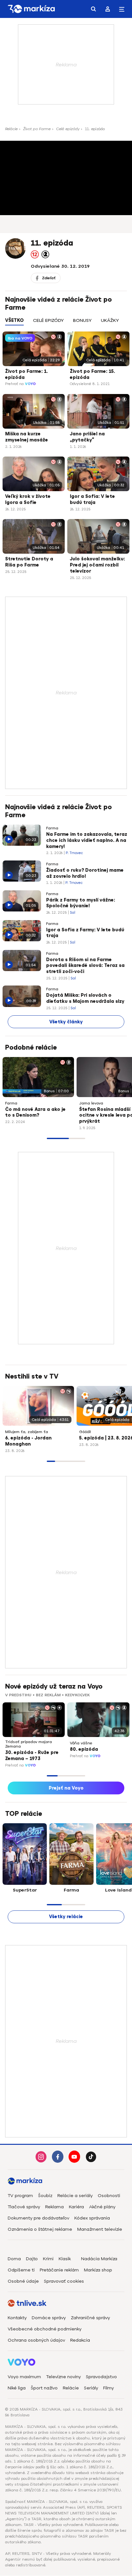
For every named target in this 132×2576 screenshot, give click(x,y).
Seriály (91, 2388)
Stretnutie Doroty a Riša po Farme (29, 562)
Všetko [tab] (14, 320)
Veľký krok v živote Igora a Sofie (28, 499)
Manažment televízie (100, 2229)
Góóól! (85, 1432)
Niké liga (17, 2388)
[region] (66, 324)
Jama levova (91, 1103)
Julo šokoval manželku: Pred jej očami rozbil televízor (97, 565)
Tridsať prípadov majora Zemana (29, 1744)
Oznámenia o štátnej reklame (40, 2229)
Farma (52, 828)
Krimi (48, 2259)
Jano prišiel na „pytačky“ (87, 437)
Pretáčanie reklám (59, 2270)
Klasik (65, 2259)
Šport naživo (44, 2388)
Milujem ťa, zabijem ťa (27, 1432)
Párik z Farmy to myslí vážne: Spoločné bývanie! (81, 903)
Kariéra (76, 2207)
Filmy (108, 2388)
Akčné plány (102, 2207)
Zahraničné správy (90, 2318)
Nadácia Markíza (99, 2259)
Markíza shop (98, 2270)
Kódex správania (92, 2218)
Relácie (11, 129)
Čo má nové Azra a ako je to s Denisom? (35, 1112)
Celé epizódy (68, 129)
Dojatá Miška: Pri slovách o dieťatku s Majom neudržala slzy (85, 998)
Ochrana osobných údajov (36, 2340)
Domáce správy (49, 2318)
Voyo (30, 384)
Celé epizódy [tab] (48, 320)
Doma (14, 2259)
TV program (20, 2196)
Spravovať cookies (64, 2281)
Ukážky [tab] (110, 320)
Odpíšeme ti (21, 2270)
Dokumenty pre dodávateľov (38, 2218)
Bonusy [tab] (82, 320)
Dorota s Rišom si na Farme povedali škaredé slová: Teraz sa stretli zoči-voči (85, 966)
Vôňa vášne (81, 1743)
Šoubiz (45, 2196)
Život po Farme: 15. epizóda (92, 374)
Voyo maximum (24, 2377)
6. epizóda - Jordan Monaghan (28, 1441)
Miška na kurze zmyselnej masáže (27, 437)
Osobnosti (109, 2196)
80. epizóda (84, 1749)
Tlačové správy (24, 2207)
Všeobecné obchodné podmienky (45, 2329)
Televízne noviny (63, 2377)
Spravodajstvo (101, 2377)
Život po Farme (37, 129)
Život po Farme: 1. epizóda (26, 374)
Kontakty (17, 2318)
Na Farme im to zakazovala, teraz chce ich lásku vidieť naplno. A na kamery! (87, 840)
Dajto (32, 2259)
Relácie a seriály (75, 2196)
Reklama (54, 2207)
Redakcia (80, 2340)
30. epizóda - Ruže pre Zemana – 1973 (32, 1756)
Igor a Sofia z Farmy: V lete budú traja (85, 933)
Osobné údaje (23, 2281)
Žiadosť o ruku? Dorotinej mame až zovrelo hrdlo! (85, 873)
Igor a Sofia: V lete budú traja (92, 499)
